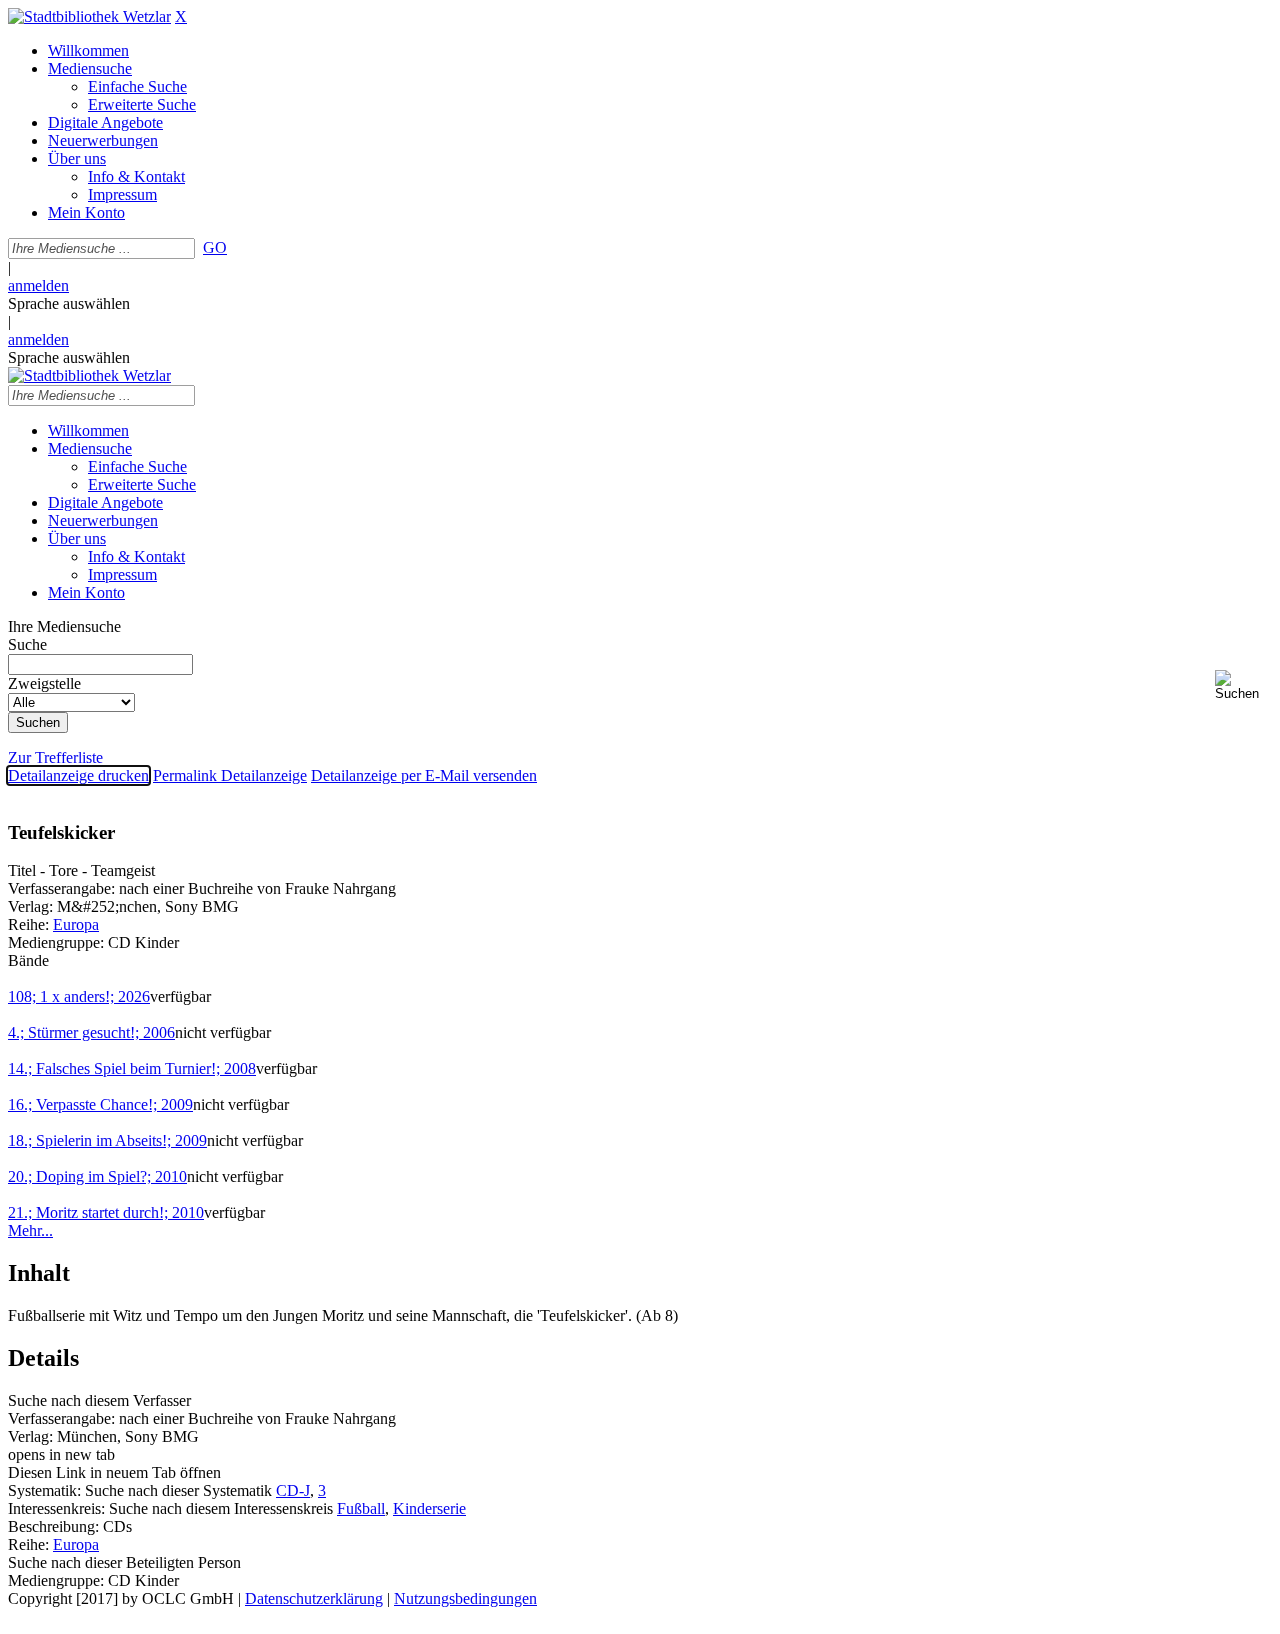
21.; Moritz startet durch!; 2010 (106, 1212)
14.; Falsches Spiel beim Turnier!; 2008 (132, 1068)
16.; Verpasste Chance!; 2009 (100, 1104)
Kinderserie (429, 1508)
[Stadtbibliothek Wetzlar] (89, 16)
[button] (1243, 685)
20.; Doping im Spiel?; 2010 (97, 1176)
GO (215, 247)
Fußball (361, 1508)
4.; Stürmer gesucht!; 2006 (91, 1032)
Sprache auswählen (69, 303)
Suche (27, 644)
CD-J (293, 1490)
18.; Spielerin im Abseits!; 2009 (107, 1140)
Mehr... (30, 1230)
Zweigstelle (44, 683)
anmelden (38, 285)
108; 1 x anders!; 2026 (79, 996)
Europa (76, 924)
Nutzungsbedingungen (465, 1598)
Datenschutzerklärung (314, 1598)
